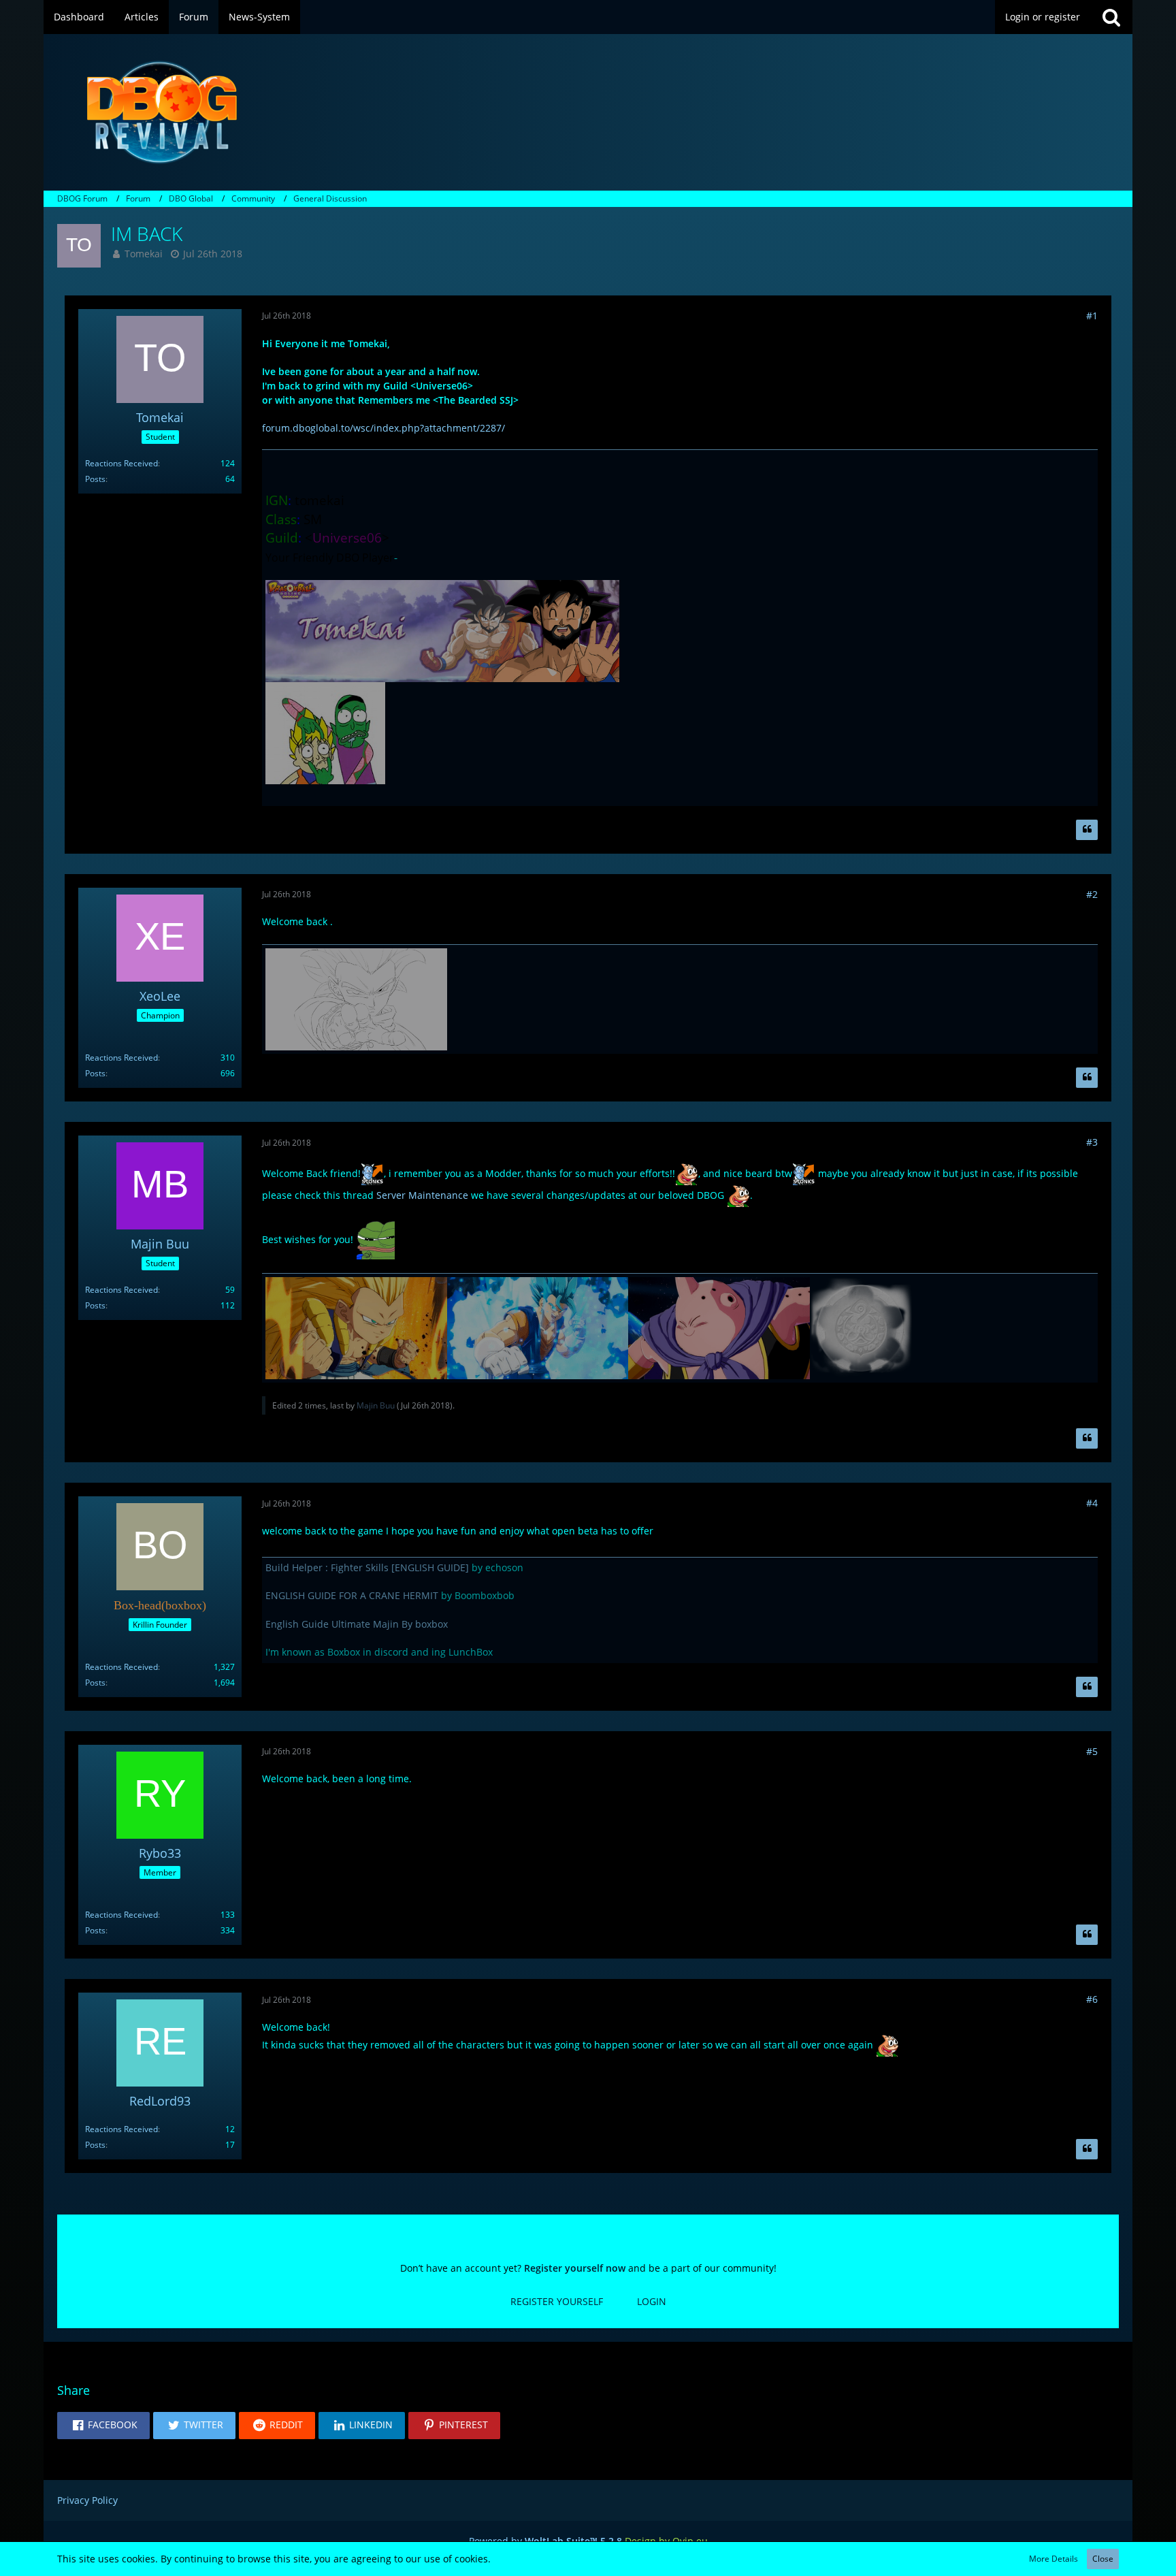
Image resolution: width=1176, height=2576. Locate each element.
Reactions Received (121, 463)
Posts (95, 479)
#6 (1092, 1999)
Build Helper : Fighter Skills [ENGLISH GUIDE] (367, 1567)
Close (1103, 2559)
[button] (103, 2426)
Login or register (1043, 17)
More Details (1053, 2559)
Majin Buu (376, 1405)
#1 (1092, 316)
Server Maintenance (422, 1195)
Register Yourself (557, 2301)
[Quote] (1087, 830)
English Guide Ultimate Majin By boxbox (357, 1624)
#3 (1092, 1142)
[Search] (1111, 17)
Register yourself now (575, 2268)
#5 (1092, 1751)
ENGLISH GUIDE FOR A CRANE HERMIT (352, 1595)
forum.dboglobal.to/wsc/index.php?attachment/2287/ (383, 428)
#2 (1092, 894)
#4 (1092, 1503)
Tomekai (144, 254)
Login (652, 2301)
